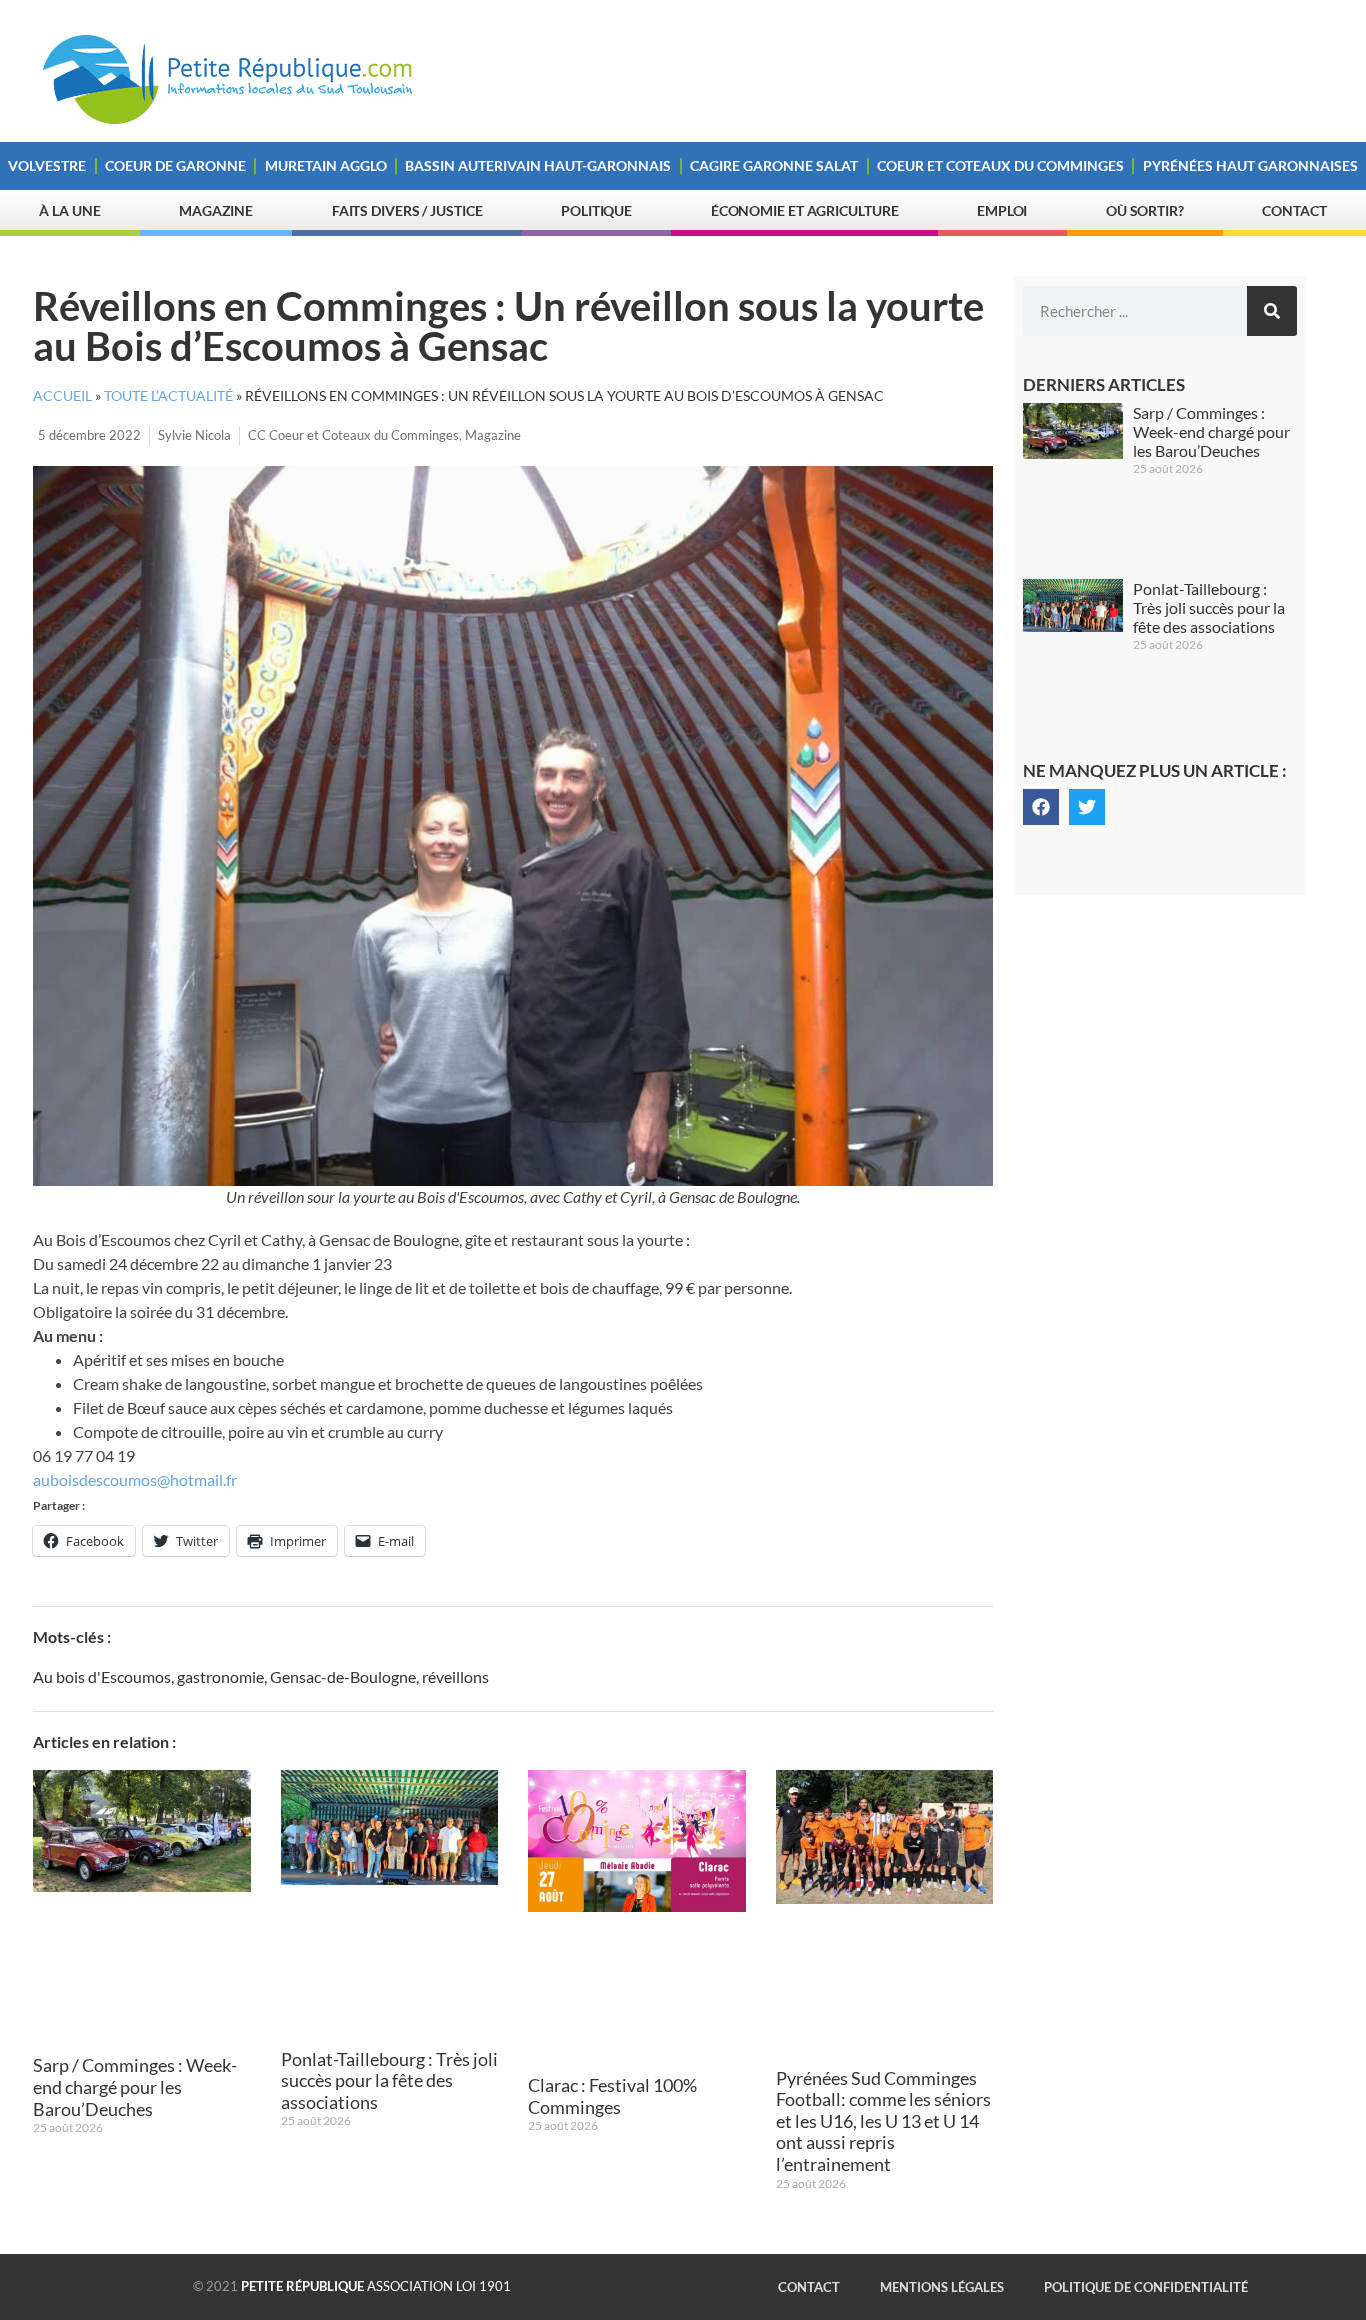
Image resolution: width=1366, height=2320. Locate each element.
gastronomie (220, 1676)
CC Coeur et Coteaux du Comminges (353, 435)
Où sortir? (1145, 210)
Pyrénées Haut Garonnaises (1250, 165)
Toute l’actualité (168, 396)
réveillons (455, 1676)
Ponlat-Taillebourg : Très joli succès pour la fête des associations (389, 2080)
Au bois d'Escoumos (102, 1676)
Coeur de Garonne (175, 165)
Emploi (1002, 210)
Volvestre (47, 165)
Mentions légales (942, 2287)
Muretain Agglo (326, 165)
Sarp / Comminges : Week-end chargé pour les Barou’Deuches (135, 2086)
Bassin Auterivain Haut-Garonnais (538, 165)
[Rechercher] (1272, 311)
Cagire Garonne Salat (774, 165)
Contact (1294, 210)
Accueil (62, 396)
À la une (69, 210)
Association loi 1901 (376, 2286)
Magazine (216, 210)
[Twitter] (1087, 807)
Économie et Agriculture (805, 210)
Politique (596, 210)
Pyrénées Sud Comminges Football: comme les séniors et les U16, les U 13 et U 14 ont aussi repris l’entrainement (883, 2121)
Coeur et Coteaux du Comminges (1000, 165)
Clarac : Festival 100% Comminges (612, 2096)
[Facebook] (1041, 807)
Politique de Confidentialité (1146, 2287)
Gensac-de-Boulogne (343, 1676)
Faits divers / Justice (407, 210)
